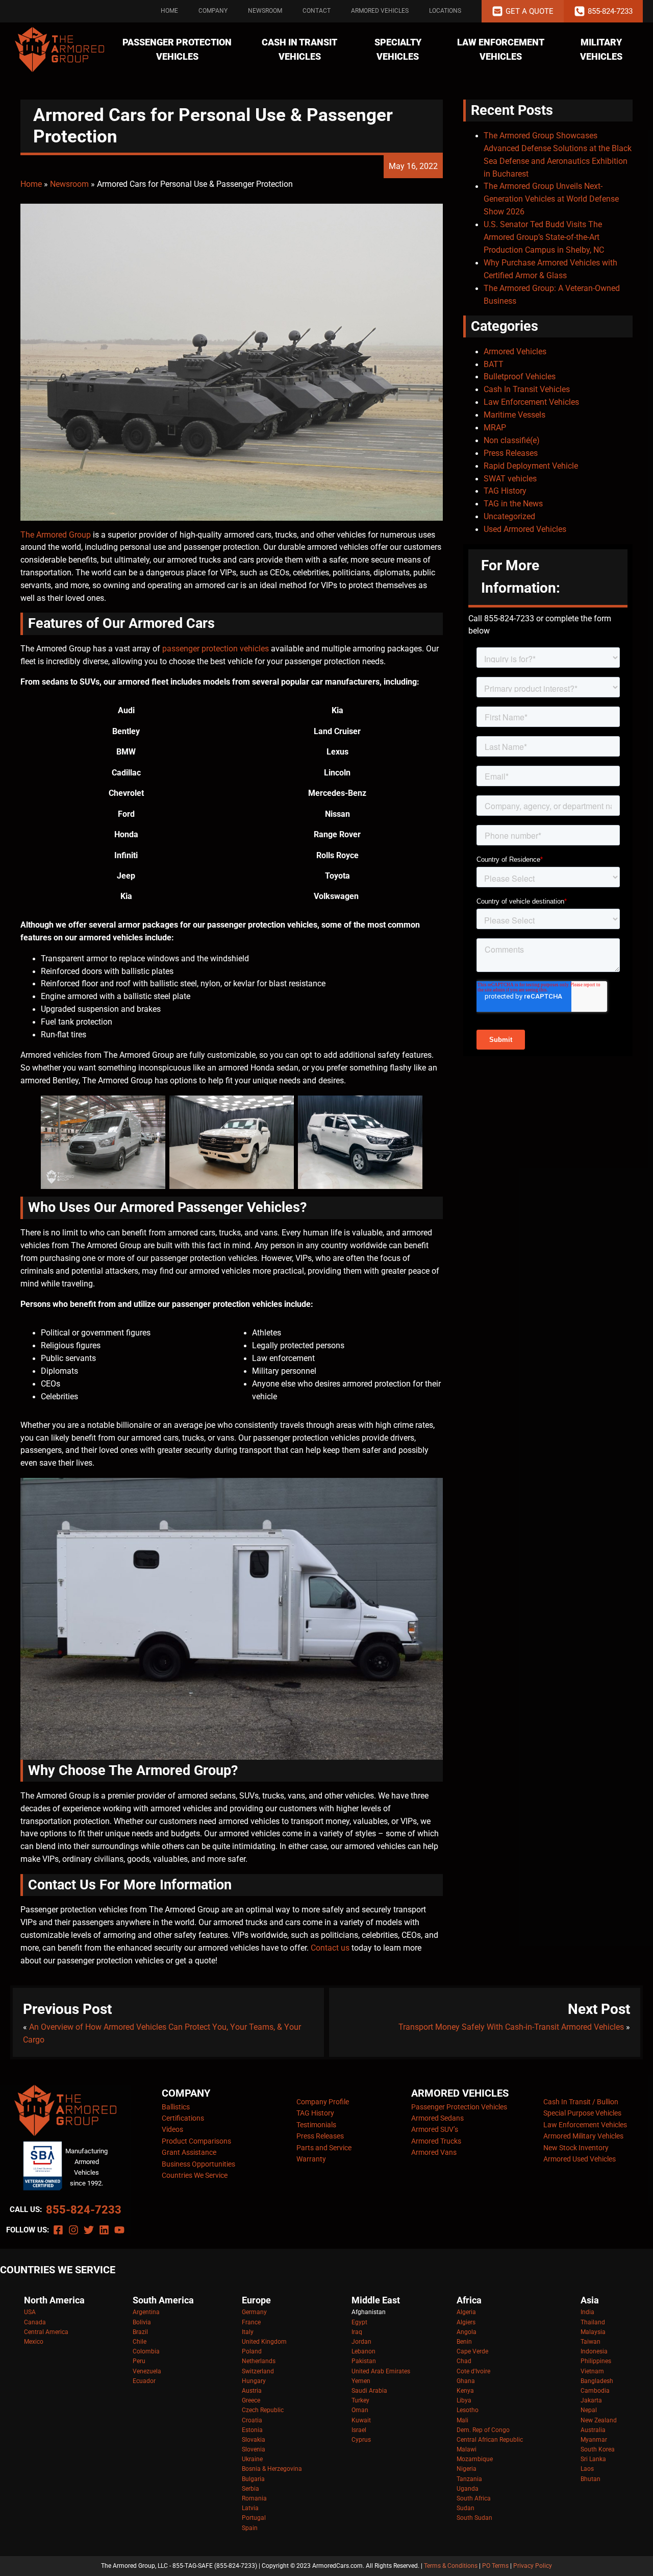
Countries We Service (195, 2175)
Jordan (361, 2342)
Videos (172, 2129)
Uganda (468, 2489)
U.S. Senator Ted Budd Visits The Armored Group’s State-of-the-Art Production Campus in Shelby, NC (544, 237)
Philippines (596, 2361)
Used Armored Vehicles (525, 529)
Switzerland (258, 2371)
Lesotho (468, 2410)
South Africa (474, 2498)
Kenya (465, 2391)
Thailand (593, 2322)
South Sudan (474, 2518)
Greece (251, 2400)
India (587, 2312)
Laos (587, 2469)
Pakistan (364, 2361)
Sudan (466, 2508)
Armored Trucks (436, 2141)
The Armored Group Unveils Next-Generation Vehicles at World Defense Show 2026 (551, 199)
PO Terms (495, 2566)
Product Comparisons (196, 2141)
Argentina (146, 2312)
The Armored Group (56, 535)
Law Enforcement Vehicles (501, 50)
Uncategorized (509, 517)
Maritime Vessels (514, 415)
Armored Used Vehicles (580, 2159)
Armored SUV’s (435, 2129)
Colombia (146, 2351)
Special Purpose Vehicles (582, 2113)
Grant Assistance (189, 2152)
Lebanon (363, 2351)
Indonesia (594, 2351)
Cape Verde (472, 2351)
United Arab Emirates (381, 2371)
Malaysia (593, 2332)
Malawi (467, 2449)
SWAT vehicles (510, 479)
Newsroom (265, 11)
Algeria (466, 2312)
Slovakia (254, 2440)
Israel (359, 2430)
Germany (254, 2312)
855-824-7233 (84, 2210)
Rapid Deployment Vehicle (531, 466)
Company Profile (323, 2102)
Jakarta (591, 2400)
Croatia (252, 2420)
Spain (250, 2528)
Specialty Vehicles (398, 50)
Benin (464, 2342)
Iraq (357, 2332)
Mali (462, 2420)
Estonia (252, 2430)
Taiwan (591, 2342)
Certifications (183, 2118)
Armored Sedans (437, 2118)
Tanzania (469, 2479)
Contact (317, 11)
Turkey (360, 2400)
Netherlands (259, 2361)
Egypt (359, 2322)
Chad (464, 2361)
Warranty (311, 2159)
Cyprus (361, 2440)
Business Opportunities (198, 2164)
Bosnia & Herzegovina (272, 2469)
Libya (464, 2400)
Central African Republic (490, 2440)
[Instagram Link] (73, 2230)
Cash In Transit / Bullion (581, 2102)
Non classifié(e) (512, 441)
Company (213, 11)
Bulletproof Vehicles (520, 377)
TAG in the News (513, 504)
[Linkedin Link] (104, 2230)
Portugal (254, 2518)
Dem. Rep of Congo (483, 2430)
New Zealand (599, 2420)
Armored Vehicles (380, 11)
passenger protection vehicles (216, 649)
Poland (252, 2351)
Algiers (466, 2322)
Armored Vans (434, 2152)
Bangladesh (597, 2381)
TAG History (505, 491)
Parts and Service (324, 2148)
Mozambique (475, 2459)
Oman (360, 2410)
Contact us (330, 1948)
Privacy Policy (533, 2566)
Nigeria (467, 2469)
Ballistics (176, 2107)
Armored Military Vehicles (583, 2136)
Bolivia (142, 2322)
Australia (593, 2430)
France (251, 2322)
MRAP (495, 428)
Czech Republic (263, 2410)
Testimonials (316, 2125)
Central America (46, 2332)
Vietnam (592, 2371)
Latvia (250, 2508)
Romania (254, 2498)
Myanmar (594, 2440)
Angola (467, 2332)
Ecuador (144, 2381)
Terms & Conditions (451, 2566)
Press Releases (511, 453)
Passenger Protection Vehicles (177, 50)
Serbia (250, 2489)
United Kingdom (264, 2342)
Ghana (466, 2381)
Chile (140, 2342)
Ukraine (252, 2459)
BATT (494, 364)
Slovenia (254, 2449)
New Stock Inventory (576, 2148)
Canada (35, 2322)
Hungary (254, 2381)
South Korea (598, 2449)
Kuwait (361, 2420)
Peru (139, 2361)
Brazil (140, 2332)
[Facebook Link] (58, 2230)
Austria (252, 2391)
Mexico (34, 2342)
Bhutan (591, 2479)
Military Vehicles (601, 50)
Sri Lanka (593, 2459)
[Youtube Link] (119, 2230)
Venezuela (147, 2371)
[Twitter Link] (89, 2230)
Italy (248, 2332)
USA (30, 2312)
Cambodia (595, 2391)
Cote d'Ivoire (473, 2371)
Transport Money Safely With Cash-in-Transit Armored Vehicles (511, 2027)
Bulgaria (253, 2479)
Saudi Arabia (369, 2391)
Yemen (361, 2381)
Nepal (589, 2410)
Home (169, 11)
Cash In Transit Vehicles (299, 50)
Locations (445, 11)
